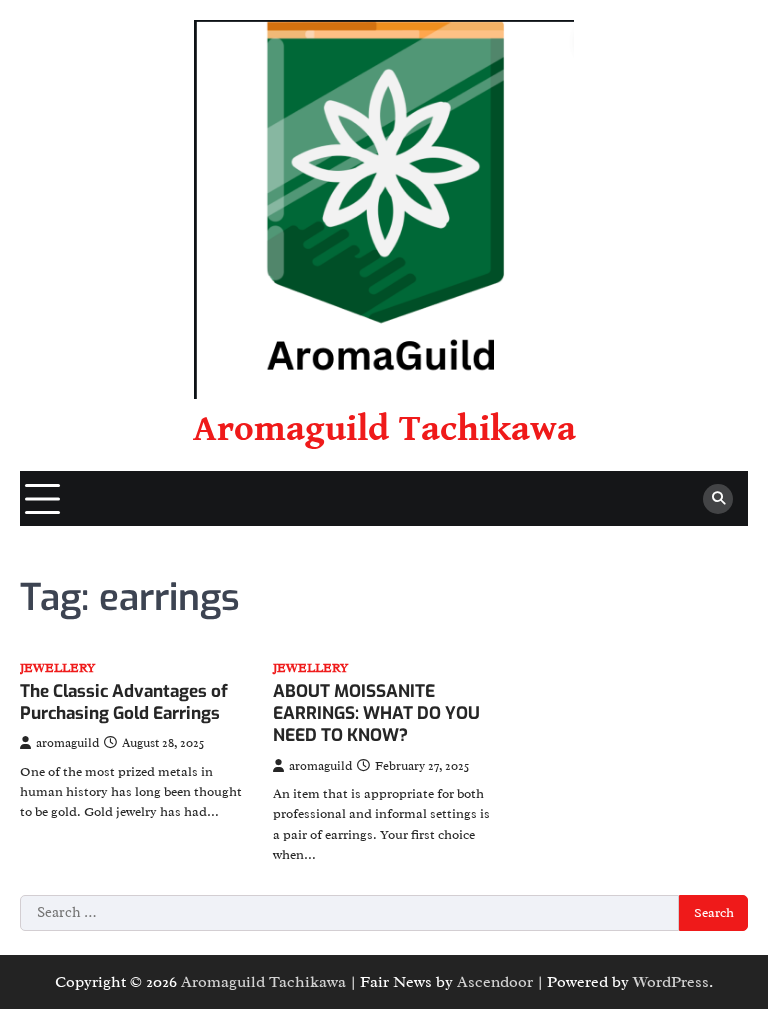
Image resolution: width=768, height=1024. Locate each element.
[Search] (718, 499)
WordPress (671, 982)
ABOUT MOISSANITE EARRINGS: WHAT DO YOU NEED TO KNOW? (376, 714)
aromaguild (67, 743)
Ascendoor (495, 982)
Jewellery (57, 668)
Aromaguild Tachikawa (384, 429)
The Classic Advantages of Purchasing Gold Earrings (124, 702)
